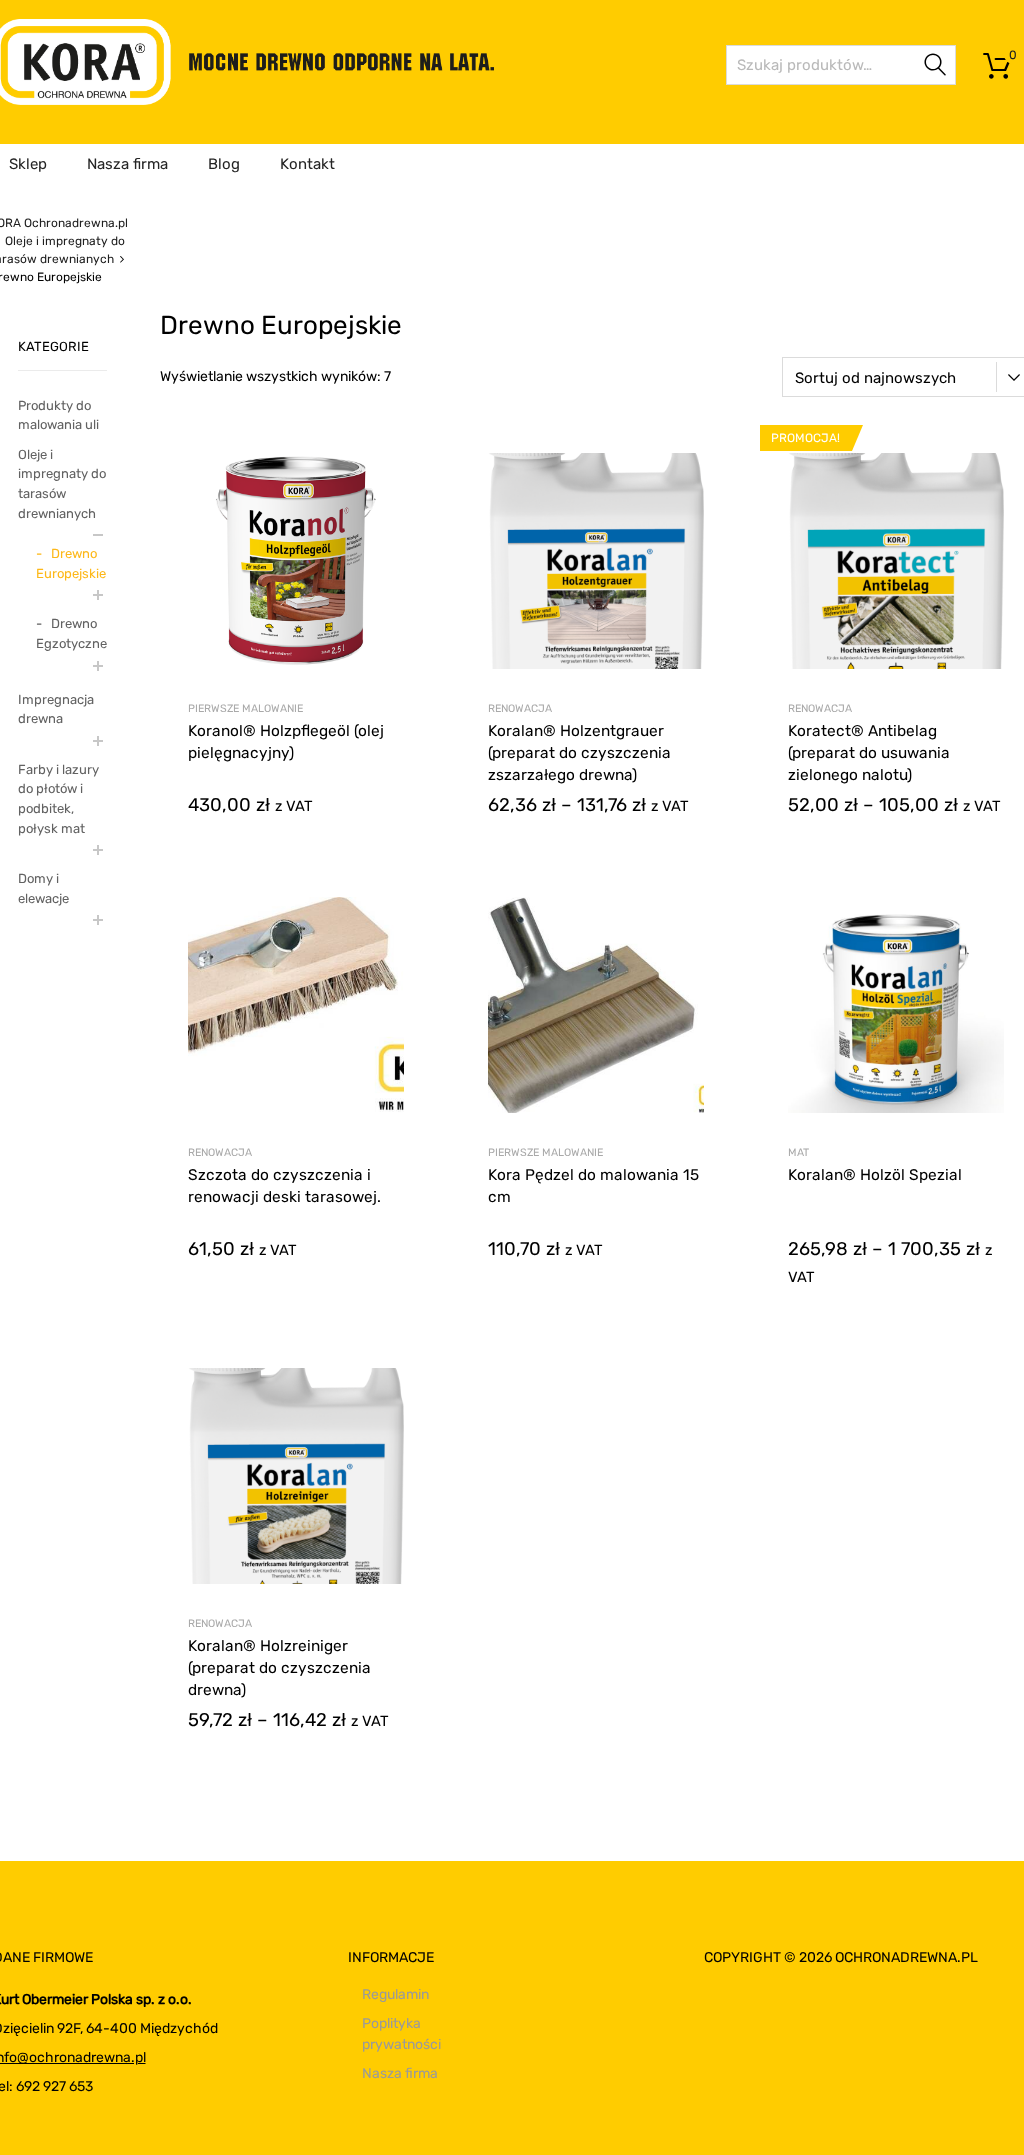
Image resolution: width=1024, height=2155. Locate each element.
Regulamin (395, 1994)
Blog (224, 164)
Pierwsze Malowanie (245, 708)
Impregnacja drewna (56, 709)
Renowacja (520, 708)
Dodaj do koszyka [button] (296, 1249)
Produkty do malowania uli (58, 415)
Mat (798, 1152)
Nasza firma (127, 164)
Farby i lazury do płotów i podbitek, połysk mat (58, 799)
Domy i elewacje (43, 888)
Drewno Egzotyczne (71, 633)
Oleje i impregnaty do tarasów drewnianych (62, 484)
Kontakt (307, 164)
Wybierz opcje (295, 806)
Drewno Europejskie (71, 563)
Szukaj (936, 68)
